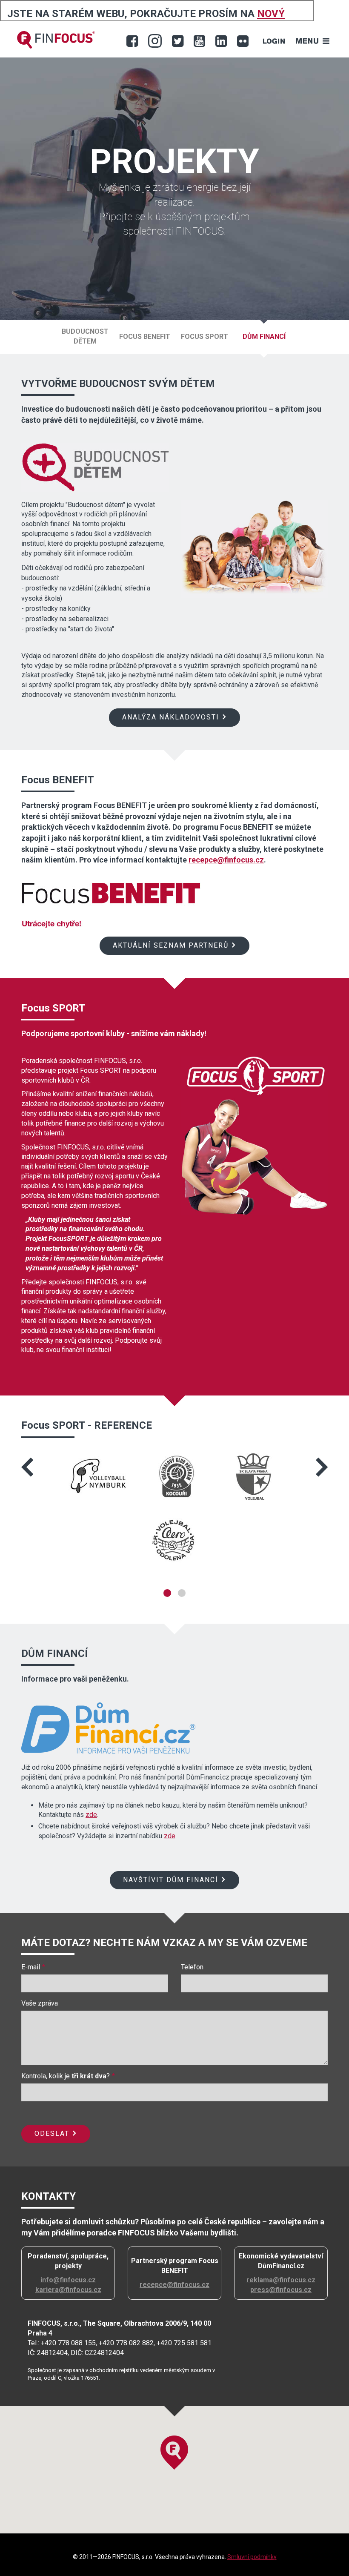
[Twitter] (178, 41)
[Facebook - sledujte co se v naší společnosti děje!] (132, 41)
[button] (31, 1467)
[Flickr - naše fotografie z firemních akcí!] (243, 41)
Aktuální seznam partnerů (171, 945)
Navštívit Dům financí (171, 1880)
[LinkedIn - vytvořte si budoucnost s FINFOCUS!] (221, 41)
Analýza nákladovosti (171, 717)
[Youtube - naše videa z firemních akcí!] (199, 41)
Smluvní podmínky (252, 2557)
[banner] (56, 40)
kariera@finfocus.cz (68, 2290)
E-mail (31, 1967)
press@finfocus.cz (281, 2290)
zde (91, 1815)
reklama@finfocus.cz (281, 2280)
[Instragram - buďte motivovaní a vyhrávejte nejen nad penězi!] (155, 41)
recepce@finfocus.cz (226, 860)
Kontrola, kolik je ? (66, 2076)
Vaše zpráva (40, 2003)
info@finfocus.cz (68, 2280)
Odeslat (52, 2133)
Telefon (192, 1967)
